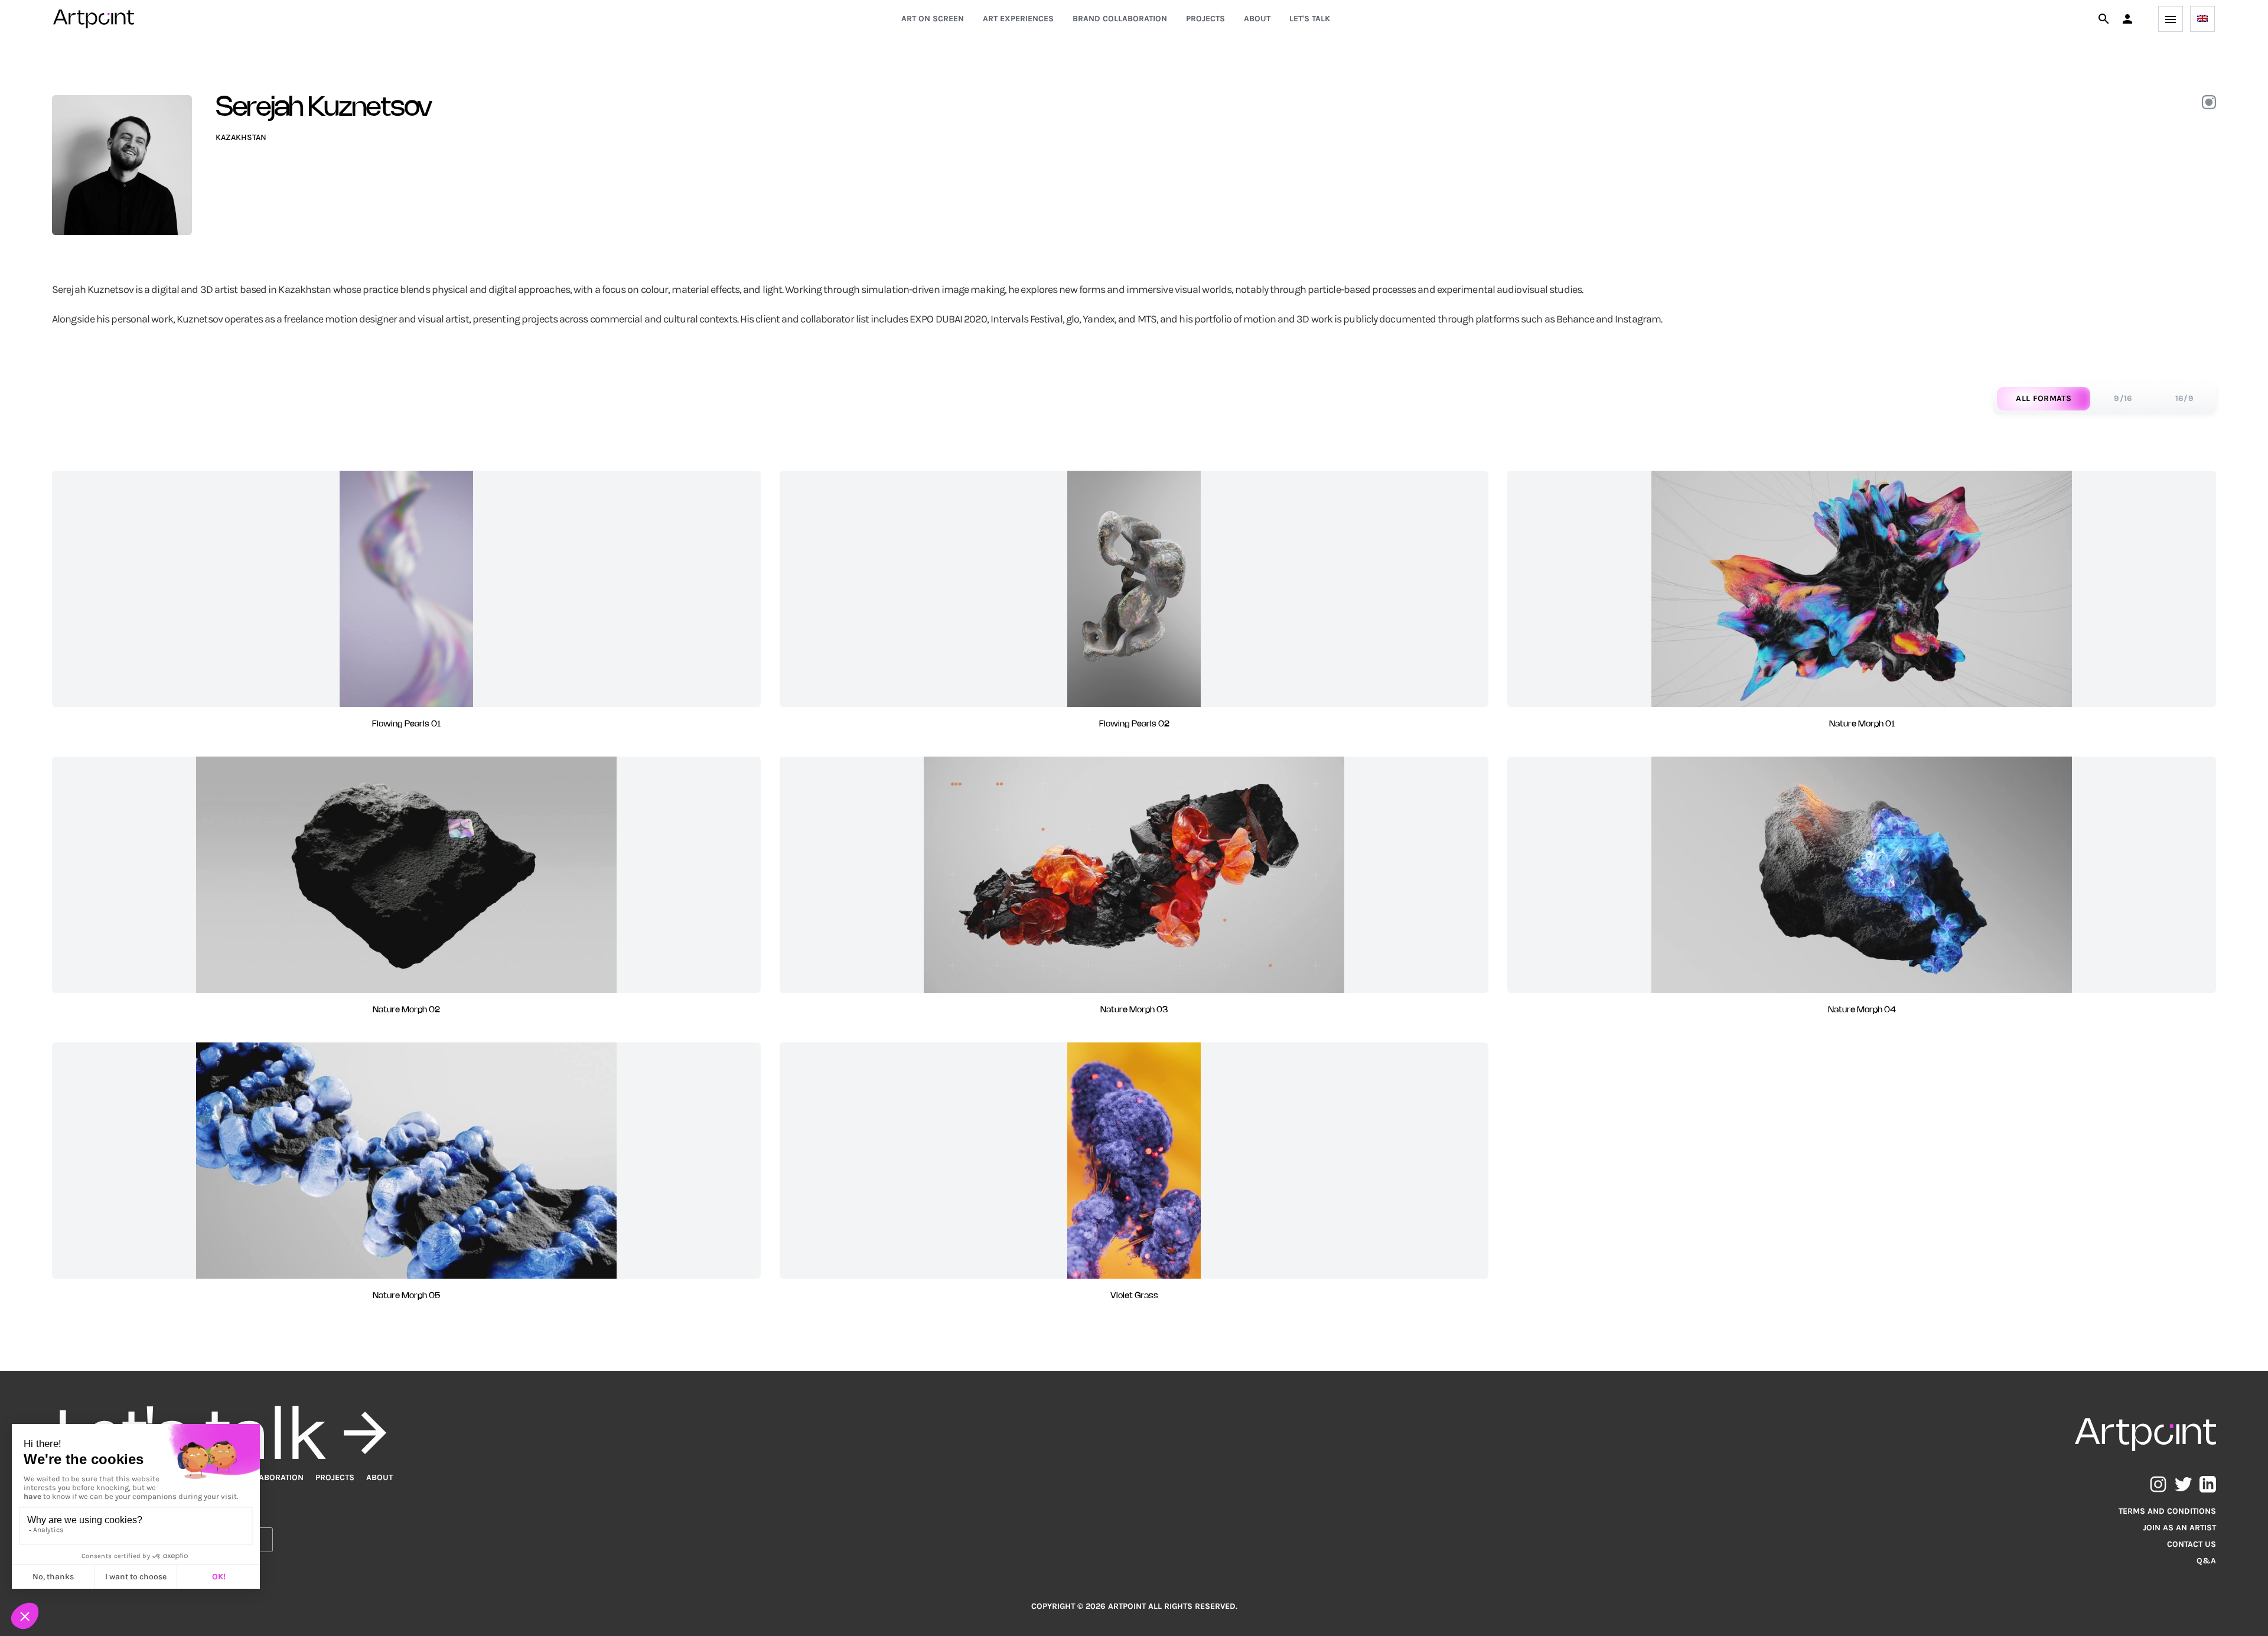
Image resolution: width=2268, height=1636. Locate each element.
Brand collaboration (1120, 19)
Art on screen (933, 19)
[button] (2127, 19)
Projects (1205, 19)
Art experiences (1018, 19)
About (1257, 19)
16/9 (2184, 398)
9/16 (2123, 398)
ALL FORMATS (2044, 398)
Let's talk (1310, 19)
